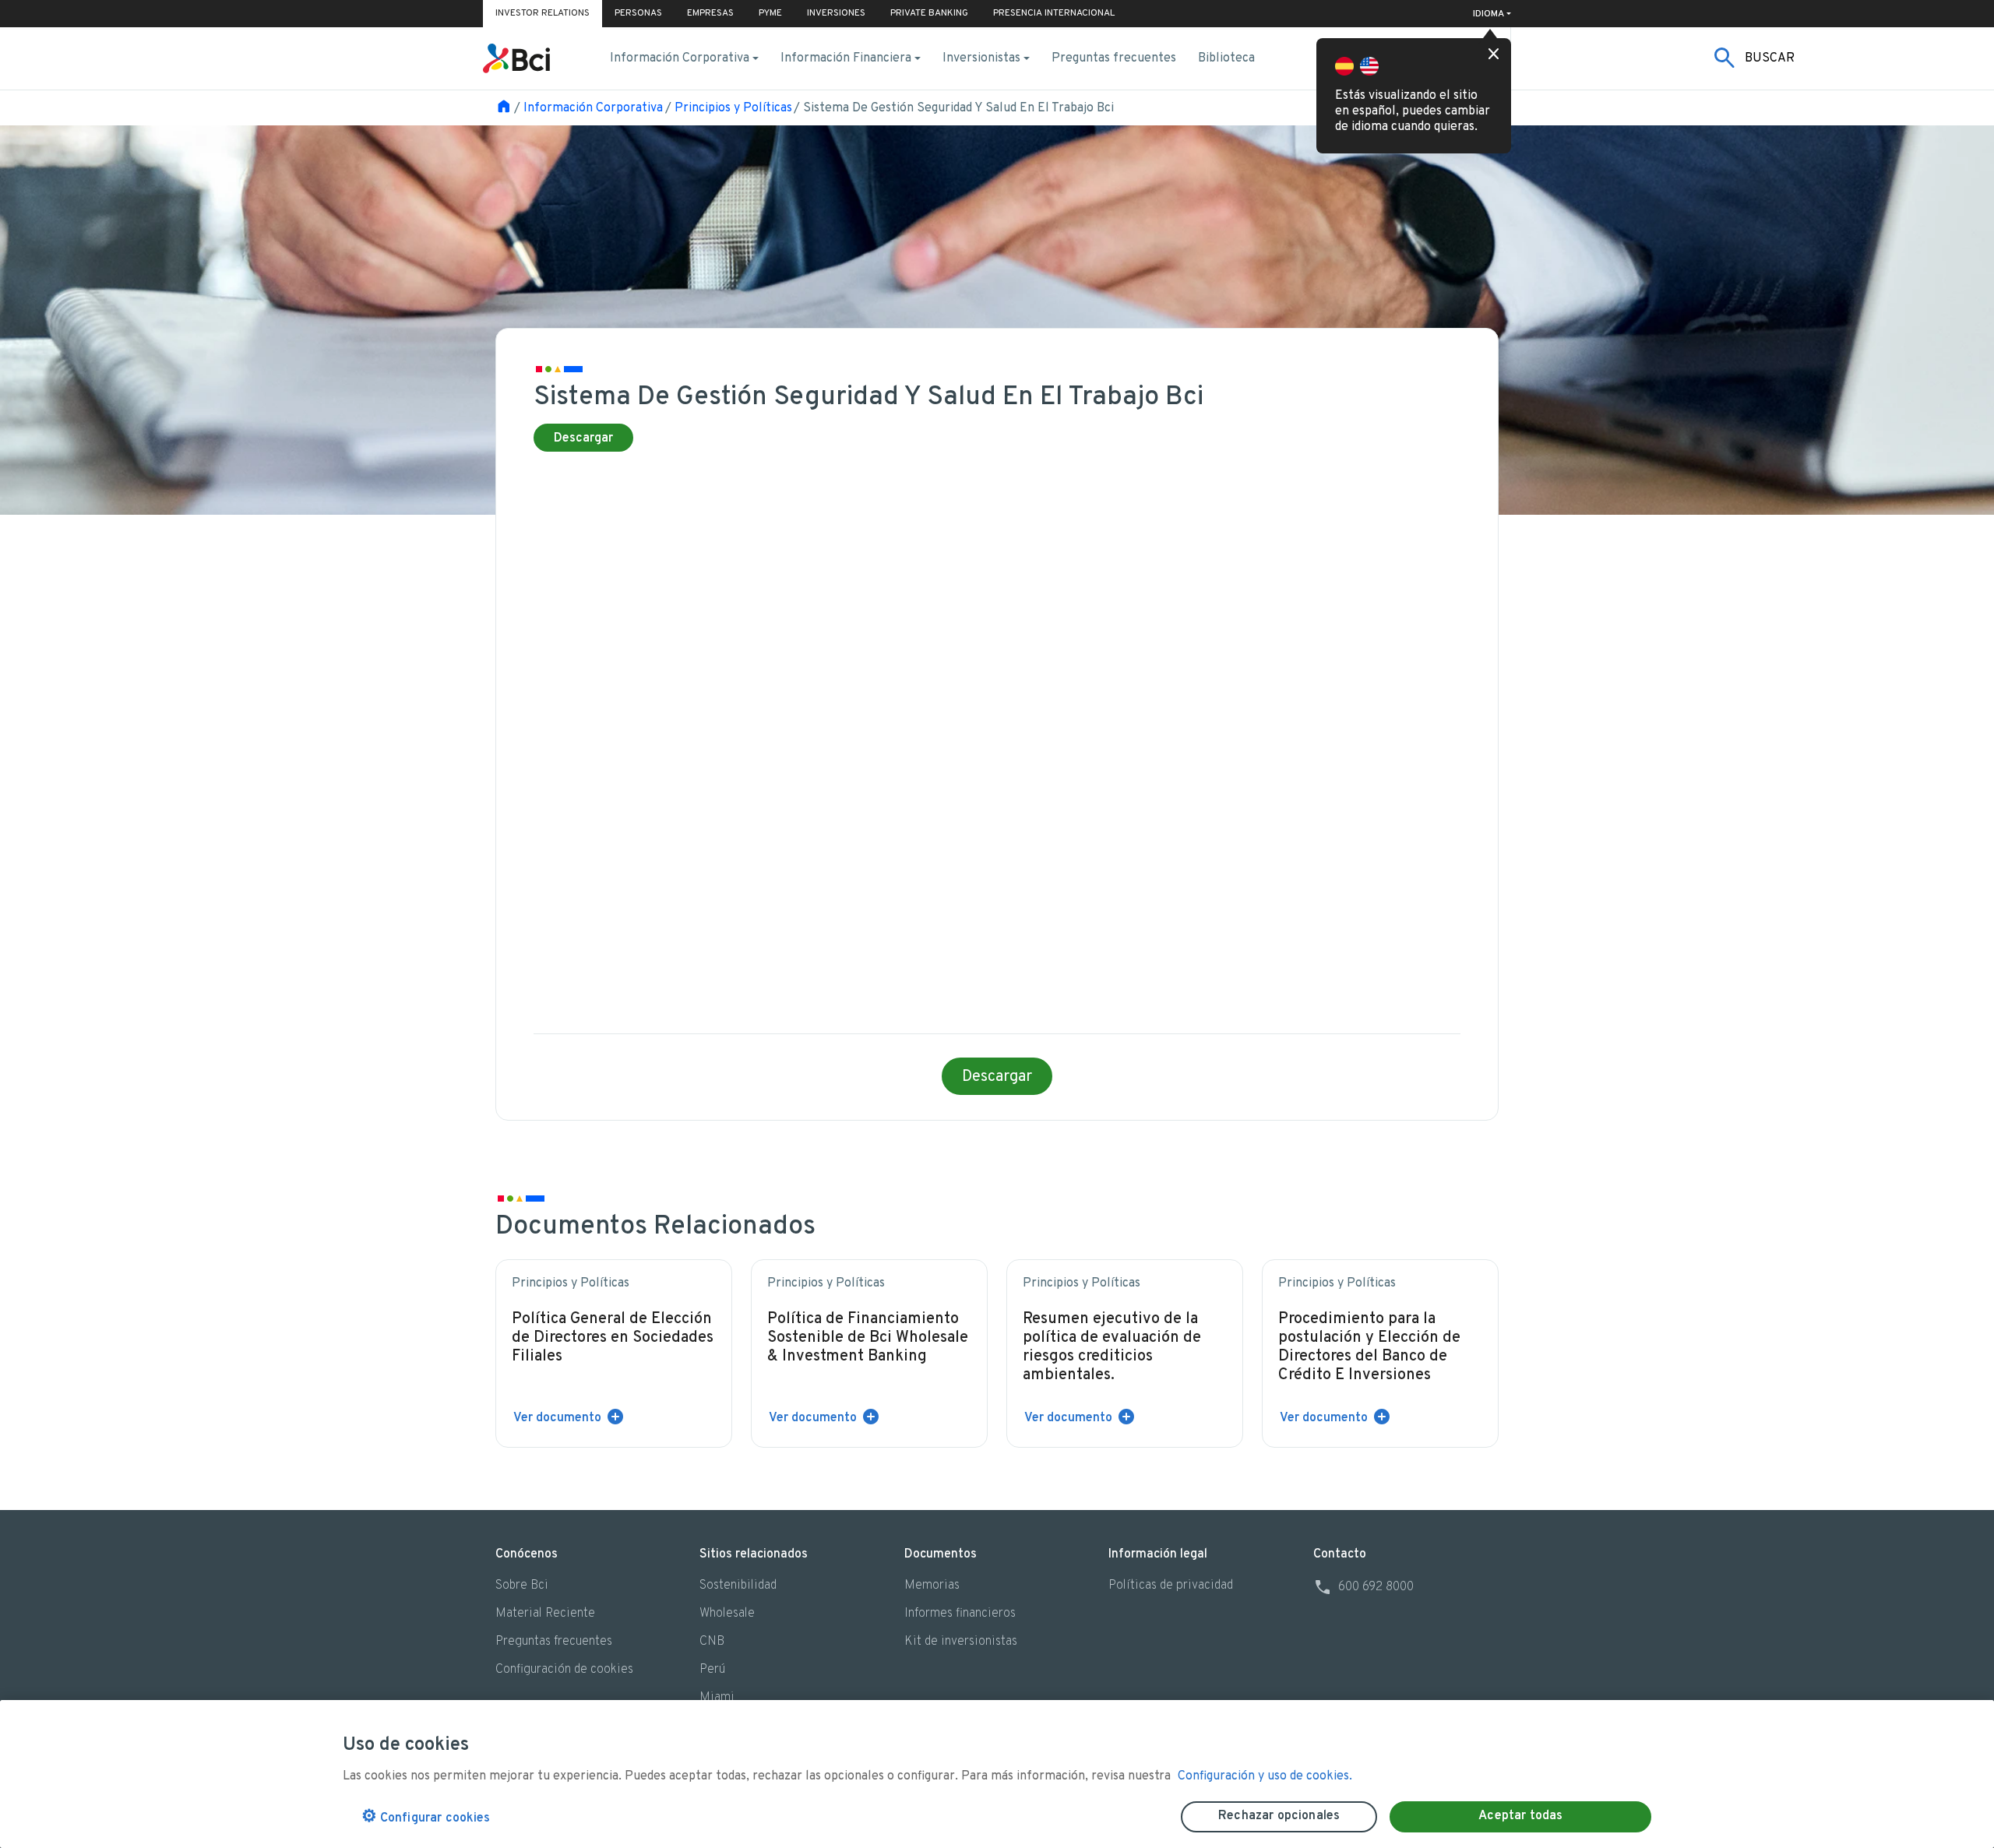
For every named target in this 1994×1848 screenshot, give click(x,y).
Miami (717, 1698)
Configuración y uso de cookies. (1265, 1776)
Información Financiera (846, 58)
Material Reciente (545, 1614)
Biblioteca (1226, 58)
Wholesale (727, 1614)
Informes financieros (960, 1614)
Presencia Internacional (1054, 13)
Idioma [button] (1488, 14)
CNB (712, 1642)
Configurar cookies (426, 1817)
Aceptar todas (1520, 1816)
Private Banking (929, 13)
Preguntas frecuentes (1114, 58)
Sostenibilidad (738, 1586)
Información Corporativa (680, 58)
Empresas (710, 13)
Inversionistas (981, 58)
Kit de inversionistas (961, 1642)
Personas (638, 13)
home (504, 107)
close (1494, 55)
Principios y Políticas (733, 108)
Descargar (583, 438)
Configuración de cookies (564, 1670)
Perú (712, 1670)
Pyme (770, 13)
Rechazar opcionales (1279, 1816)
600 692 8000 (1363, 1587)
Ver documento (557, 1418)
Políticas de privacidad (1171, 1586)
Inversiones (836, 13)
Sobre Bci (522, 1586)
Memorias (932, 1586)
